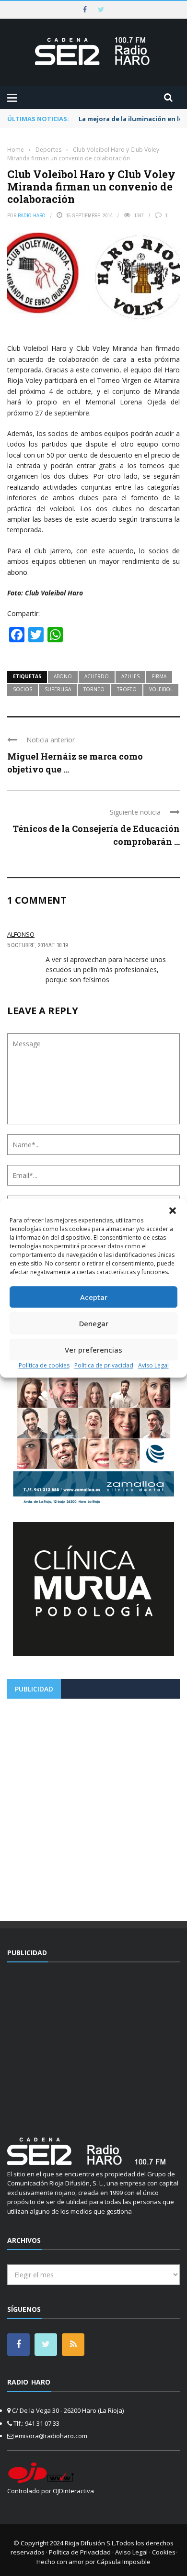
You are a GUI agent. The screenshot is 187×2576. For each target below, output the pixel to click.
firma (159, 676)
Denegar (94, 1323)
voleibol (161, 689)
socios (23, 689)
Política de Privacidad (80, 2552)
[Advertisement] (93, 1806)
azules (130, 676)
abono (63, 676)
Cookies (164, 2552)
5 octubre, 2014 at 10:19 (37, 945)
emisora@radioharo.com (51, 2436)
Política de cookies (44, 1365)
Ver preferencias (93, 1350)
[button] (173, 1210)
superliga (58, 689)
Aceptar (94, 1297)
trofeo (127, 689)
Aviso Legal (153, 1365)
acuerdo (97, 676)
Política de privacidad (104, 1365)
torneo (94, 689)
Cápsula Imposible (124, 2562)
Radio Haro (32, 215)
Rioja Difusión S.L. (90, 2543)
